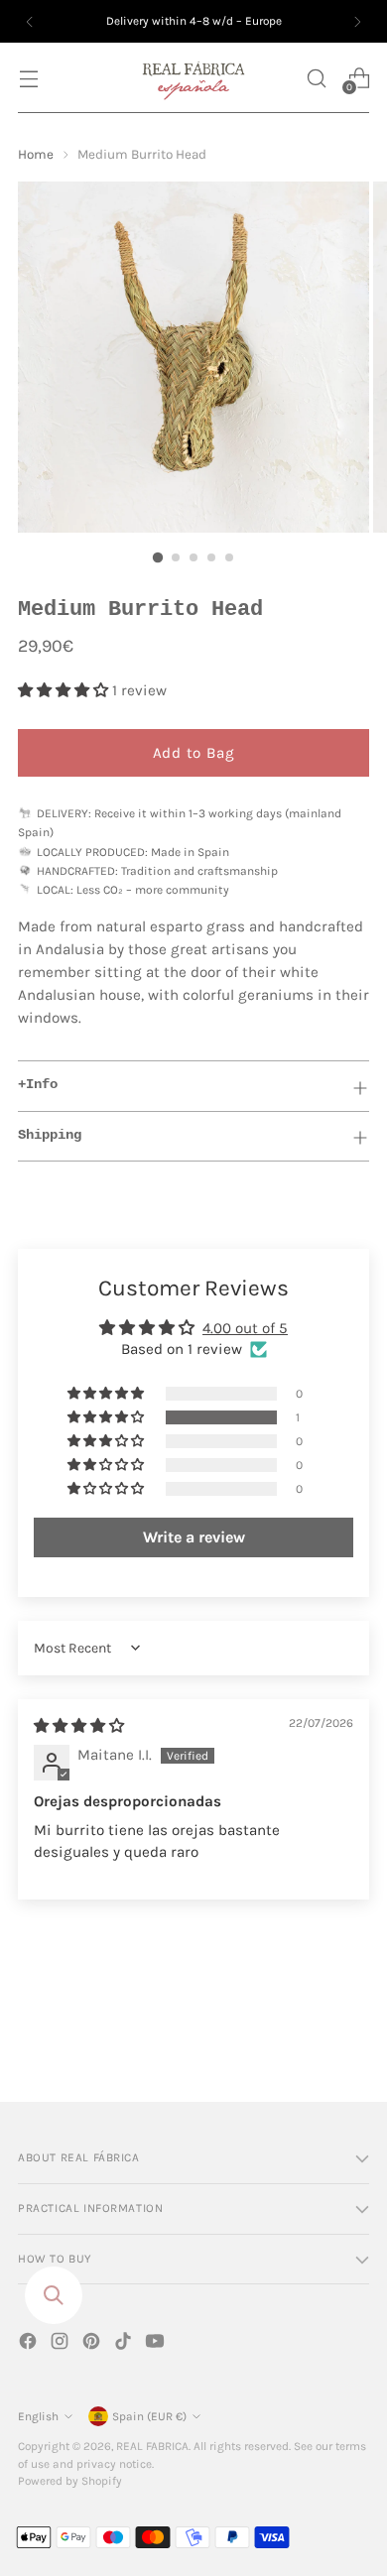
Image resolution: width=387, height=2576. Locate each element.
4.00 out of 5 (245, 1328)
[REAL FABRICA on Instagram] (62, 2344)
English (38, 2416)
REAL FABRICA (152, 2446)
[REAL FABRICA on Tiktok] (125, 2344)
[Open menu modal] (28, 78)
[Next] (357, 21)
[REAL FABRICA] (193, 78)
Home (36, 154)
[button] (316, 78)
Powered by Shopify (70, 2481)
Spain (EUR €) (149, 2416)
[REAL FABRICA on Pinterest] (93, 2344)
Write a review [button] (194, 1537)
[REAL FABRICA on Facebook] (30, 2344)
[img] (79, 1726)
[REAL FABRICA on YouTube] (157, 2344)
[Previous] (30, 21)
